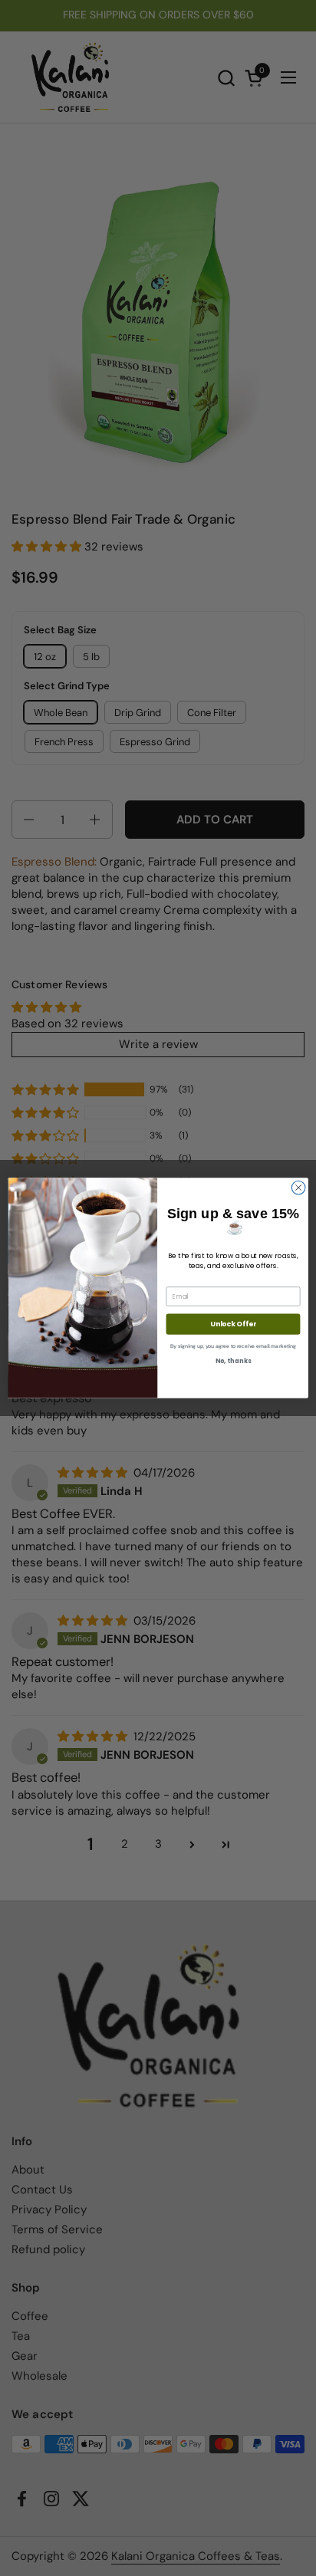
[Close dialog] (298, 1188)
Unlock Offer (233, 1324)
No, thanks (233, 1362)
